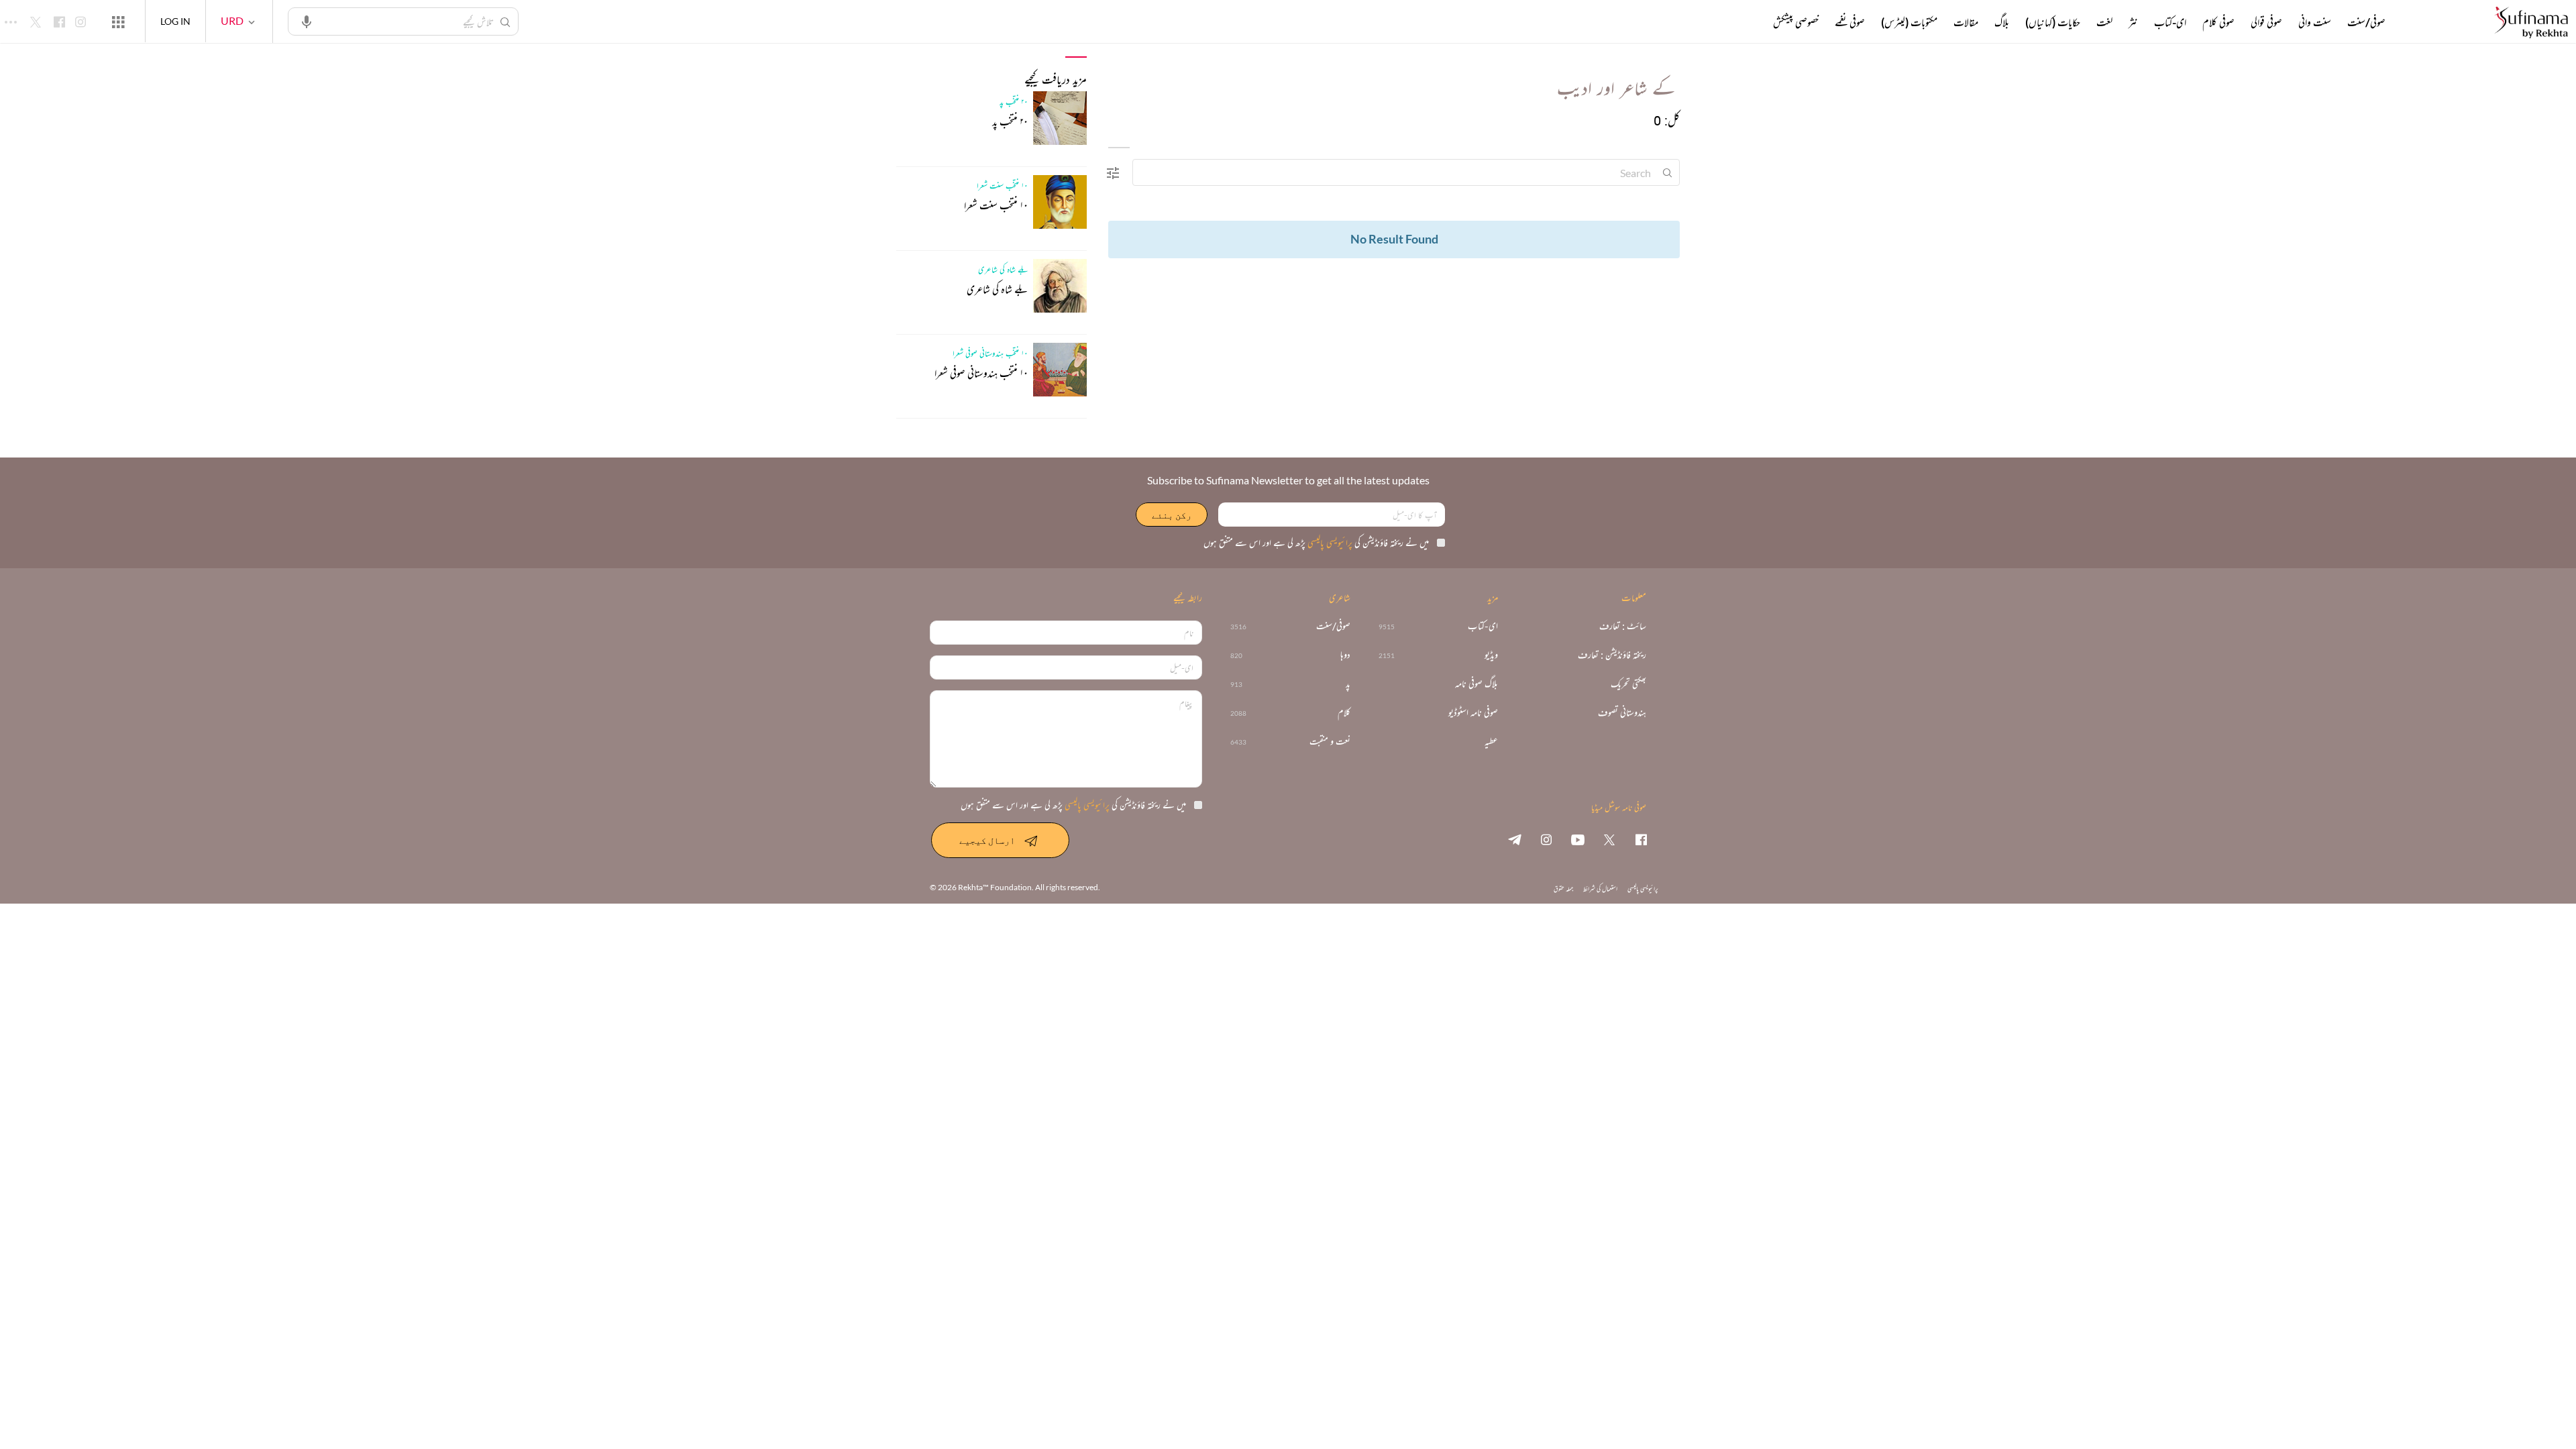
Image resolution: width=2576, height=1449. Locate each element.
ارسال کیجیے (987, 840)
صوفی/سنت (2366, 22)
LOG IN (175, 21)
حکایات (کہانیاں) (2053, 22)
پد (1348, 684)
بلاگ (2002, 22)
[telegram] (1515, 839)
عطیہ (1491, 742)
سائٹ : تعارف (1623, 626)
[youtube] (1578, 839)
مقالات (1966, 22)
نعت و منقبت (1330, 742)
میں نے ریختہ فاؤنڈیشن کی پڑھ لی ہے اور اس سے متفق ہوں (1316, 542)
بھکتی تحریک (1628, 684)
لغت (2104, 22)
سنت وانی (2315, 22)
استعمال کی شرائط (1600, 889)
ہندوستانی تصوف (1622, 713)
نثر (2133, 22)
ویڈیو (1491, 655)
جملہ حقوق (1563, 889)
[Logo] (2531, 23)
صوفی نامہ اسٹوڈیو (1473, 713)
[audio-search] (307, 21)
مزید (1751, 22)
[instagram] (1546, 839)
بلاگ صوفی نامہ (1477, 684)
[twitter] (1609, 839)
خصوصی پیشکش (1796, 22)
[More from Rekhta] (118, 21)
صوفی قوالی (2266, 22)
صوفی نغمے (1850, 22)
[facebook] (1641, 839)
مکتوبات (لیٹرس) (1909, 22)
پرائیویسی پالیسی (1329, 542)
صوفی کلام (2218, 22)
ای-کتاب (2170, 22)
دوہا (1345, 655)
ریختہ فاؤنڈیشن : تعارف (1612, 655)
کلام (1344, 713)
